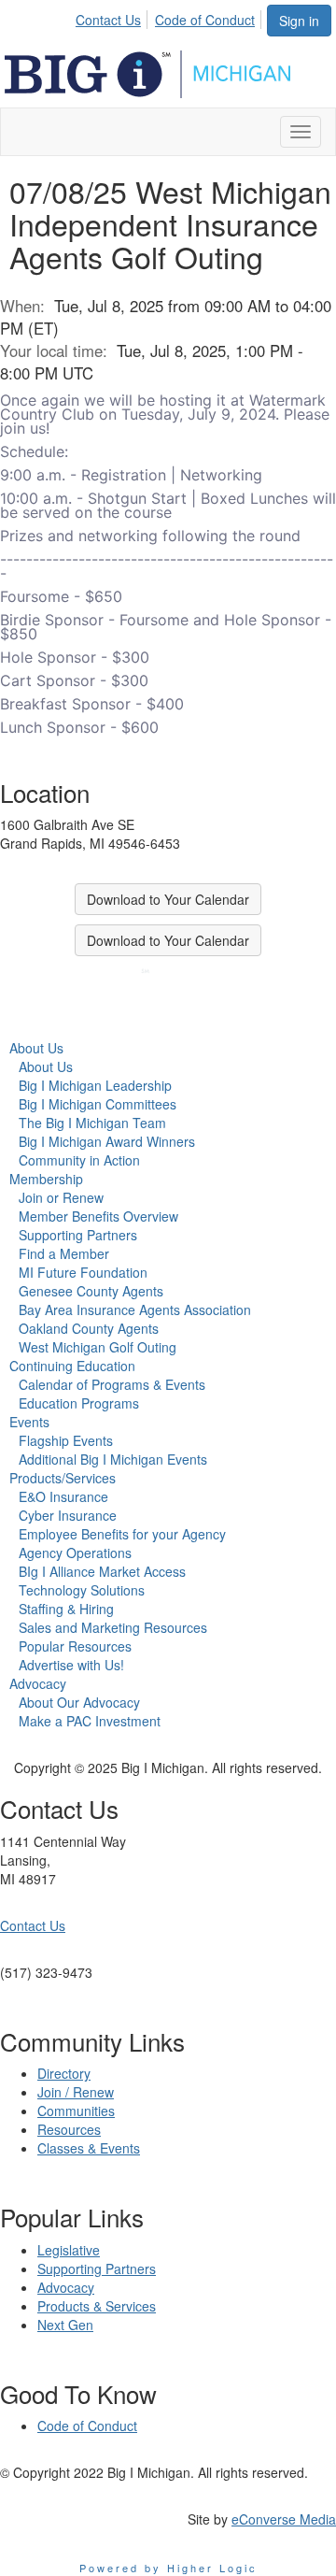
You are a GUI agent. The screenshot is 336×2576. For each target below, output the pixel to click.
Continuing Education (72, 1366)
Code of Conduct (205, 20)
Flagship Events (66, 1440)
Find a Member (64, 1253)
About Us (36, 1048)
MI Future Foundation (83, 1272)
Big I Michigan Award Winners (107, 1141)
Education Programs (79, 1403)
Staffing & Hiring (66, 1609)
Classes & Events (89, 2148)
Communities (76, 2111)
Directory (64, 2073)
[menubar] (170, 17)
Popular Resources (75, 1646)
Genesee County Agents (91, 1291)
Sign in (299, 21)
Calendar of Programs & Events (112, 1384)
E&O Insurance (63, 1496)
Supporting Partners (78, 1235)
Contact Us (108, 20)
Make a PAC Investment (90, 1721)
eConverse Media (284, 2519)
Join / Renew (76, 2092)
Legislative (69, 2250)
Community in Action (79, 1160)
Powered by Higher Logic (168, 2568)
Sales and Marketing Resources (113, 1627)
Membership (46, 1179)
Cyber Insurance (68, 1515)
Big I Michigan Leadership (95, 1085)
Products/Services (63, 1478)
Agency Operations (75, 1553)
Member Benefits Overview (98, 1216)
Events (29, 1422)
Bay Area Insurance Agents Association (135, 1309)
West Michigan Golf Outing (98, 1347)
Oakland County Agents (89, 1328)
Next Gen (65, 2325)
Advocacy (38, 1683)
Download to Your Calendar (168, 899)
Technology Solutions (82, 1590)
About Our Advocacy (79, 1702)
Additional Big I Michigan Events (113, 1459)
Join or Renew (61, 1197)
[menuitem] (113, 17)
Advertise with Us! (71, 1665)
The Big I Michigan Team (92, 1123)
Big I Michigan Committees (98, 1104)
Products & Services (97, 2306)
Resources (69, 2129)
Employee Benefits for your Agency (122, 1534)
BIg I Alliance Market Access (102, 1571)
